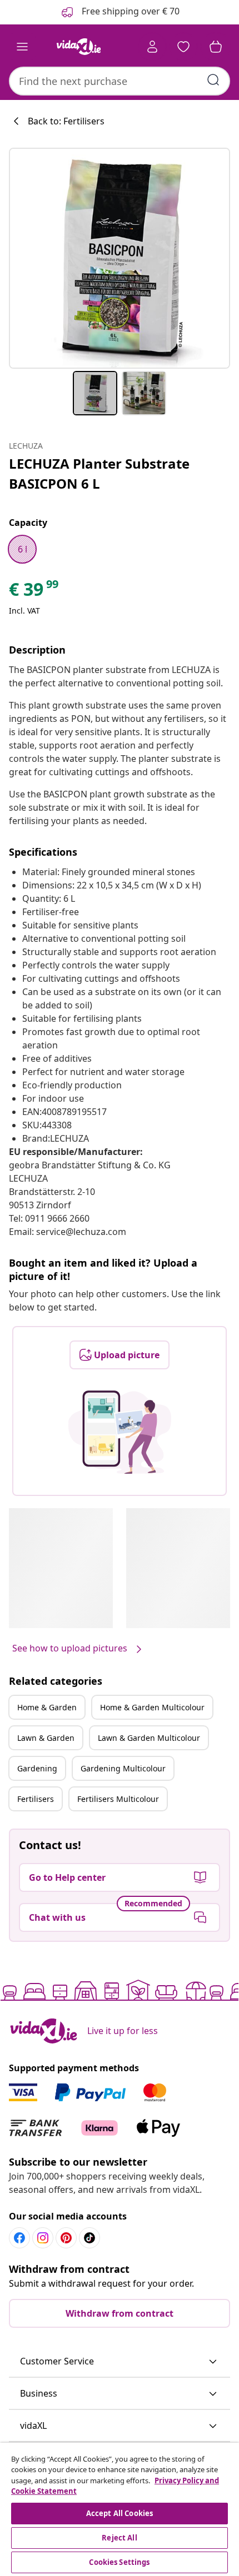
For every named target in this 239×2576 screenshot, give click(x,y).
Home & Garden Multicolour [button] (152, 1707)
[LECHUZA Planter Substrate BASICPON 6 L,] (120, 258)
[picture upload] (120, 1432)
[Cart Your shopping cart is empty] (216, 47)
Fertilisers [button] (36, 1799)
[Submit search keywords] (213, 80)
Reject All (119, 2538)
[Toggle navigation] (22, 47)
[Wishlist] (183, 47)
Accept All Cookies (120, 2513)
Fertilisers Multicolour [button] (118, 1799)
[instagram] (43, 2238)
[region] (120, 2509)
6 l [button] (23, 549)
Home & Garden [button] (47, 1707)
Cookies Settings (119, 2562)
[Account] (152, 47)
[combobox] (120, 81)
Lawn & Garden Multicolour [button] (149, 1738)
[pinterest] (66, 2238)
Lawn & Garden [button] (46, 1738)
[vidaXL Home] (78, 47)
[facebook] (19, 2238)
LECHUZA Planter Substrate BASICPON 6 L (99, 473)
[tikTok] (89, 2238)
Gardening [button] (37, 1768)
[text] (34, 592)
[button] (120, 2362)
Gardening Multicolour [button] (123, 1768)
